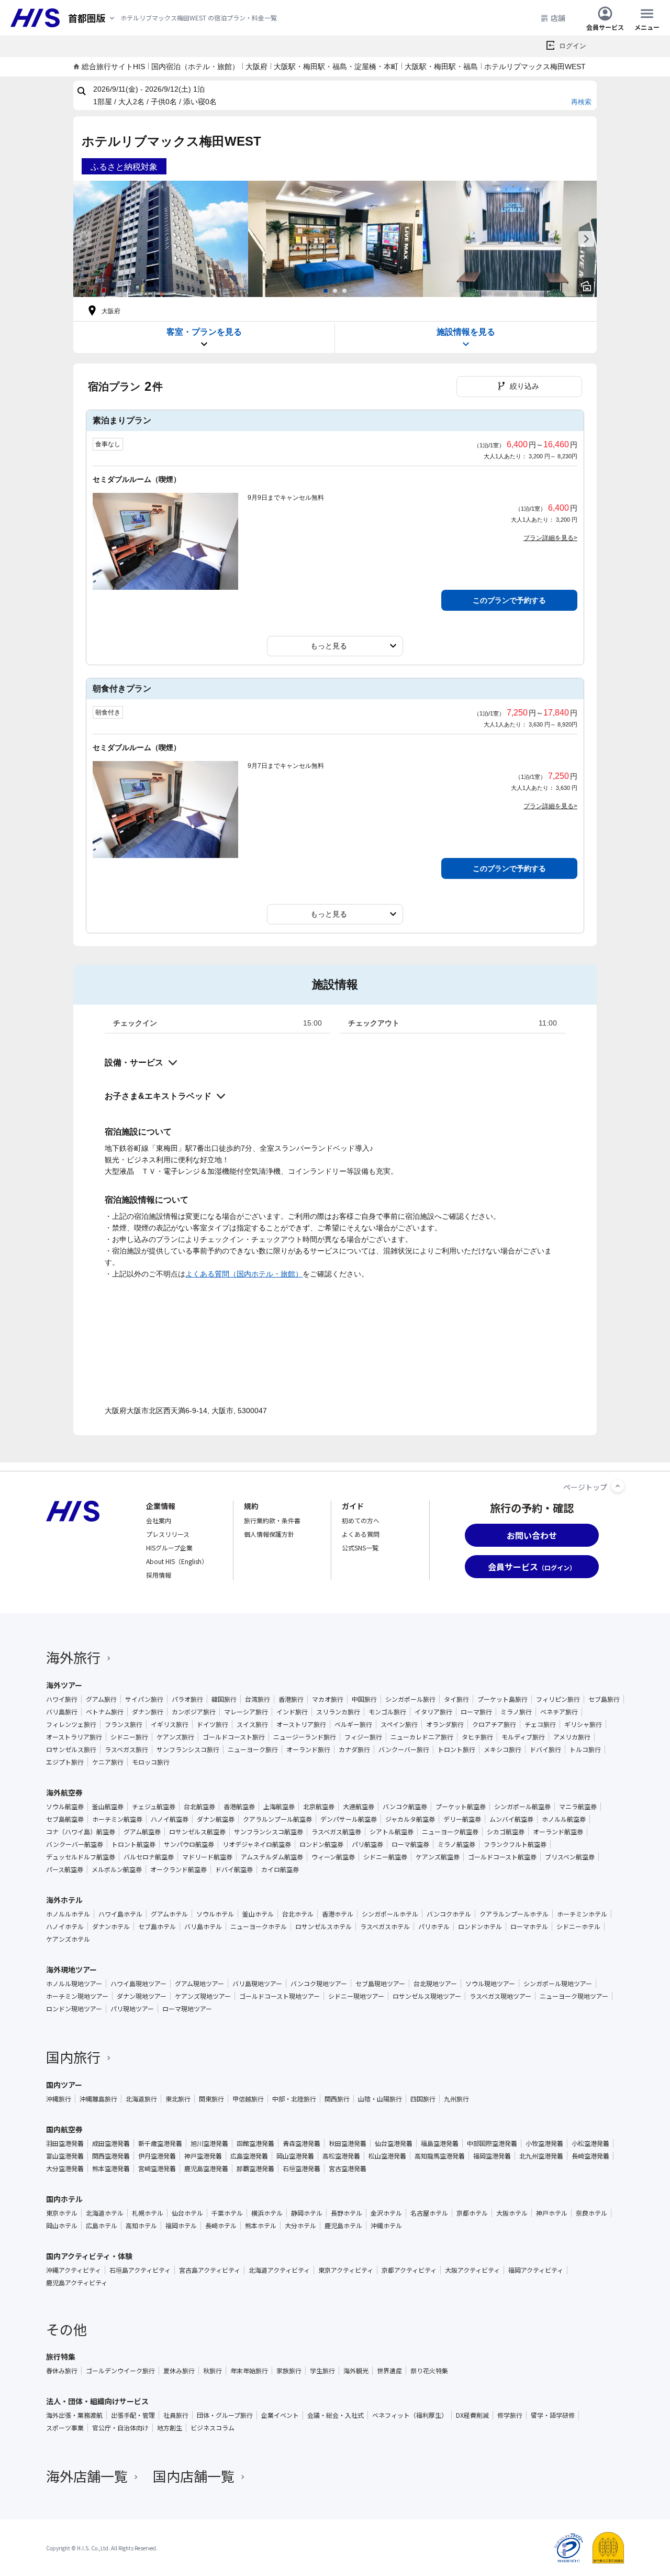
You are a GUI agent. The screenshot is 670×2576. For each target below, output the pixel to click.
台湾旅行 (258, 1699)
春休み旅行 (62, 2371)
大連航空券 (359, 1807)
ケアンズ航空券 (438, 1857)
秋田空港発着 (348, 2143)
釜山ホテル (258, 1914)
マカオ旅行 (328, 1699)
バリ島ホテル (203, 1927)
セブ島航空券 (65, 1819)
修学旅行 (510, 2415)
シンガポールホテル (390, 1914)
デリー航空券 (462, 1819)
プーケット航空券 (461, 1807)
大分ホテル (300, 2226)
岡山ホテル (62, 2226)
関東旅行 (211, 2099)
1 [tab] (326, 291)
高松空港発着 (341, 2156)
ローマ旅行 (476, 1712)
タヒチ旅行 (477, 1737)
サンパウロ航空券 (189, 1844)
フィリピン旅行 (558, 1699)
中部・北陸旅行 (294, 2099)
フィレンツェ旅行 (71, 1724)
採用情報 (159, 1575)
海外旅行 (73, 1657)
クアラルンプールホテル (514, 1914)
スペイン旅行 (399, 1724)
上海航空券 (279, 1807)
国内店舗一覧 (194, 2476)
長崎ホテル (221, 2226)
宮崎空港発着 (157, 2168)
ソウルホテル (215, 1914)
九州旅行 (456, 2099)
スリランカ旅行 (338, 1712)
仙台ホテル (187, 2213)
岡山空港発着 (295, 2156)
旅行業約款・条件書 (272, 1520)
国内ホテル (64, 2199)
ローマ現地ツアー (187, 2009)
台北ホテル (298, 1914)
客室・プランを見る (204, 332)
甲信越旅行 (248, 2099)
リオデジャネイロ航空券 (257, 1844)
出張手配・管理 (133, 2415)
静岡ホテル (307, 2213)
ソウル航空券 (65, 1807)
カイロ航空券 (280, 1869)
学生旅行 (322, 2371)
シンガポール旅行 (410, 1699)
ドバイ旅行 (545, 1749)
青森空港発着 (301, 2143)
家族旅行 (289, 2371)
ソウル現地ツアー (490, 1984)
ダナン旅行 (148, 1712)
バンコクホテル (449, 1914)
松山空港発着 (387, 2156)
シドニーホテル (578, 1927)
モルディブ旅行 (523, 1737)
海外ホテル (64, 1900)
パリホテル (434, 1927)
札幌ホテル (148, 2213)
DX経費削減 (472, 2415)
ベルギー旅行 (353, 1724)
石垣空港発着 (301, 2168)
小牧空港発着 (544, 2143)
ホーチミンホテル (582, 1914)
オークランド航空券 (178, 1869)
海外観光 (356, 2371)
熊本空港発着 (111, 2168)
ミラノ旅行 (516, 1712)
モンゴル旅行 (387, 1712)
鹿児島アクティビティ (77, 2283)
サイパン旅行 (144, 1699)
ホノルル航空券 (564, 1819)
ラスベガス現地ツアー (500, 1996)
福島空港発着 (440, 2143)
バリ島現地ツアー (257, 1984)
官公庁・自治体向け (120, 2428)
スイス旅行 (252, 1724)
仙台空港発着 (394, 2143)
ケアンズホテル (68, 1939)
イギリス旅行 (170, 1724)
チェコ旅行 (540, 1724)
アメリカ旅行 (572, 1737)
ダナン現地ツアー (142, 1996)
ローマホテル (529, 1927)
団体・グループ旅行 (225, 2415)
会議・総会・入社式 (336, 2415)
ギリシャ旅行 (583, 1724)
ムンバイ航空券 (511, 1819)
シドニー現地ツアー (356, 1996)
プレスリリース (168, 1534)
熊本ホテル (261, 2226)
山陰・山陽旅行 (380, 2099)
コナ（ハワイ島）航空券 (81, 1832)
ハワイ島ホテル (120, 1914)
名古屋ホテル (429, 2213)
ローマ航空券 (410, 1844)
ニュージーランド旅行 (305, 1737)
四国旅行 (423, 2099)
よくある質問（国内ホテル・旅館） (244, 1274)
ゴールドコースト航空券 (502, 1857)
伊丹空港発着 (157, 2156)
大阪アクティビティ (472, 2270)
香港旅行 (291, 1699)
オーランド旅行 (308, 1749)
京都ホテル (472, 2213)
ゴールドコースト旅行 (234, 1737)
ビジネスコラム (213, 2428)
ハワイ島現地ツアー (138, 1984)
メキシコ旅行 (502, 1749)
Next (586, 239)
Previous (84, 239)
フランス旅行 (124, 1724)
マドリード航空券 (207, 1857)
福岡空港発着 (492, 2156)
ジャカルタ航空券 (410, 1819)
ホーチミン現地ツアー (77, 1996)
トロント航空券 (133, 1844)
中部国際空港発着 (492, 2143)
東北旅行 (178, 2099)
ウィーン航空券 (333, 1857)
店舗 (558, 18)
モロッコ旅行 (151, 1762)
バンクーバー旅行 (404, 1749)
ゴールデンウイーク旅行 (120, 2371)
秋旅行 (213, 2371)
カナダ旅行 (354, 1749)
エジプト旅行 (65, 1762)
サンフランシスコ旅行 (188, 1749)
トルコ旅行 (585, 1749)
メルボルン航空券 (117, 1869)
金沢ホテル (386, 2213)
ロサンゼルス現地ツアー (427, 1996)
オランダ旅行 (445, 1724)
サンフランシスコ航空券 (269, 1832)
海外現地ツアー (71, 1969)
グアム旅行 (101, 1699)
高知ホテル (141, 2226)
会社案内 (159, 1520)
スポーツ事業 (65, 2428)
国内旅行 (73, 2057)
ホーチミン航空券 (117, 1819)
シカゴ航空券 (506, 1832)
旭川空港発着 (209, 2143)
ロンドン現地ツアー (74, 2009)
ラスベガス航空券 (336, 1832)
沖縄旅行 (59, 2099)
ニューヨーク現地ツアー (574, 1996)
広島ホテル (102, 2226)
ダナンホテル (111, 1927)
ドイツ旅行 (213, 1724)
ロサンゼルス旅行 (71, 1749)
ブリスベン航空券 (570, 1857)
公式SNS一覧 (360, 1548)
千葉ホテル (227, 2213)
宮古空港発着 (348, 2168)
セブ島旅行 (604, 1699)
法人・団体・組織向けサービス (97, 2401)
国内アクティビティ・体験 (89, 2256)
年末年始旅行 (249, 2371)
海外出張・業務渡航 (74, 2415)
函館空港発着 (255, 2143)
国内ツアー (64, 2085)
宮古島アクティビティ (210, 2270)
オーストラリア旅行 (74, 1737)
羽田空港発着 (65, 2143)
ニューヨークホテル (259, 1927)
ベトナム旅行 (105, 1712)
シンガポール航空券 (522, 1807)
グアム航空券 (142, 1832)
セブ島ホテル (157, 1927)
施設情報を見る (466, 332)
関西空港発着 (111, 2156)
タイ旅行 (456, 1699)
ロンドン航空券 (321, 1844)
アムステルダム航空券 (272, 1857)
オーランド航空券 (558, 1832)
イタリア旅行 (433, 1712)
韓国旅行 (224, 1699)
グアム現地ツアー (199, 1984)
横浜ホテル (267, 2213)
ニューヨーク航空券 (450, 1832)
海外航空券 (64, 1792)
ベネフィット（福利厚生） (410, 2415)
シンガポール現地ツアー (558, 1984)
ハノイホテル (65, 1927)
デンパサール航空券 (349, 1819)
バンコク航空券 (405, 1807)
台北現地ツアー (435, 1984)
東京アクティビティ (346, 2270)
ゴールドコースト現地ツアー (280, 1996)
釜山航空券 (108, 1807)
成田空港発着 (111, 2143)
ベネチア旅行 (559, 1712)
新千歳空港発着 (160, 2143)
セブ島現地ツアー (380, 1984)
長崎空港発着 (590, 2156)
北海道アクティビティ (279, 2270)
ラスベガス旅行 (126, 1749)
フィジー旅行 (363, 1737)
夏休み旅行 (179, 2371)
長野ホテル (347, 2213)
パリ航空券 (367, 1844)
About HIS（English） (177, 1561)
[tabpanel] (161, 239)
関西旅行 (337, 2099)
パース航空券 (65, 1869)
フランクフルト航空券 (515, 1844)
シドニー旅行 (129, 1737)
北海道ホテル (105, 2213)
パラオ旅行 (187, 1699)
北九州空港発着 (541, 2156)
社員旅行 (176, 2415)
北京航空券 (319, 1807)
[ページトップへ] (618, 1486)
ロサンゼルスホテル (323, 1927)
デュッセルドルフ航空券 (81, 1857)
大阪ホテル (512, 2213)
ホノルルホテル (68, 1914)
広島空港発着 (249, 2156)
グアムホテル (169, 1914)
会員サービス (605, 26)
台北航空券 (199, 1807)
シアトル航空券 (392, 1832)
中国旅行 (364, 1699)
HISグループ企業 (169, 1548)
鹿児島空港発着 (206, 2168)
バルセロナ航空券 (149, 1857)
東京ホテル (62, 2213)
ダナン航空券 (216, 1819)
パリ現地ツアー (132, 2009)
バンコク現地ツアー (319, 1984)
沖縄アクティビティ (74, 2270)
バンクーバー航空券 (75, 1844)
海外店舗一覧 (87, 2476)
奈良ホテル (591, 2213)
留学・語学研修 (553, 2415)
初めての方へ (361, 1520)
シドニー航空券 (385, 1857)
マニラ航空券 (578, 1807)
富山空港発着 (65, 2156)
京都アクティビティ (409, 2270)
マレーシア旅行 (246, 1712)
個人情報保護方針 (269, 1534)
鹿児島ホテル (343, 2226)
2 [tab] (335, 291)
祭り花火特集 (429, 2371)
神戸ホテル (552, 2213)
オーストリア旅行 (301, 1724)
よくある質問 (361, 1534)
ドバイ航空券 (234, 1869)
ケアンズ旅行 (175, 1737)
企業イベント (280, 2415)
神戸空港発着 (203, 2156)
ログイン (573, 46)
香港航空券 (239, 1807)
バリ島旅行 (62, 1712)
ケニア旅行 (108, 1762)
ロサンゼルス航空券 (197, 1832)
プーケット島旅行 (502, 1699)
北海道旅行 (141, 2099)
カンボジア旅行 (194, 1712)
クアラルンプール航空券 (277, 1819)
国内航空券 (64, 2129)
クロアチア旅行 (494, 1724)
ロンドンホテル (480, 1927)
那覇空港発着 (255, 2168)
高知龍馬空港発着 (440, 2156)
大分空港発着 (65, 2168)
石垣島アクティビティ (140, 2270)
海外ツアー (64, 1685)
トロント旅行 (456, 1749)
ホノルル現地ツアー (74, 1984)
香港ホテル (338, 1914)
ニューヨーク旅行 (253, 1749)
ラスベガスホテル (385, 1927)
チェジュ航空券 (154, 1807)
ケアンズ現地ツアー (203, 1996)
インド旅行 (292, 1712)
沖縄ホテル (386, 2226)
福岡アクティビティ (536, 2270)
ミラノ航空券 (456, 1844)
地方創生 (170, 2428)
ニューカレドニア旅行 (422, 1737)
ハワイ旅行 (62, 1699)
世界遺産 (389, 2371)
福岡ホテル (181, 2226)
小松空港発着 (590, 2143)
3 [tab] (344, 291)
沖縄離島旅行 (98, 2099)
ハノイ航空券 (170, 1819)
